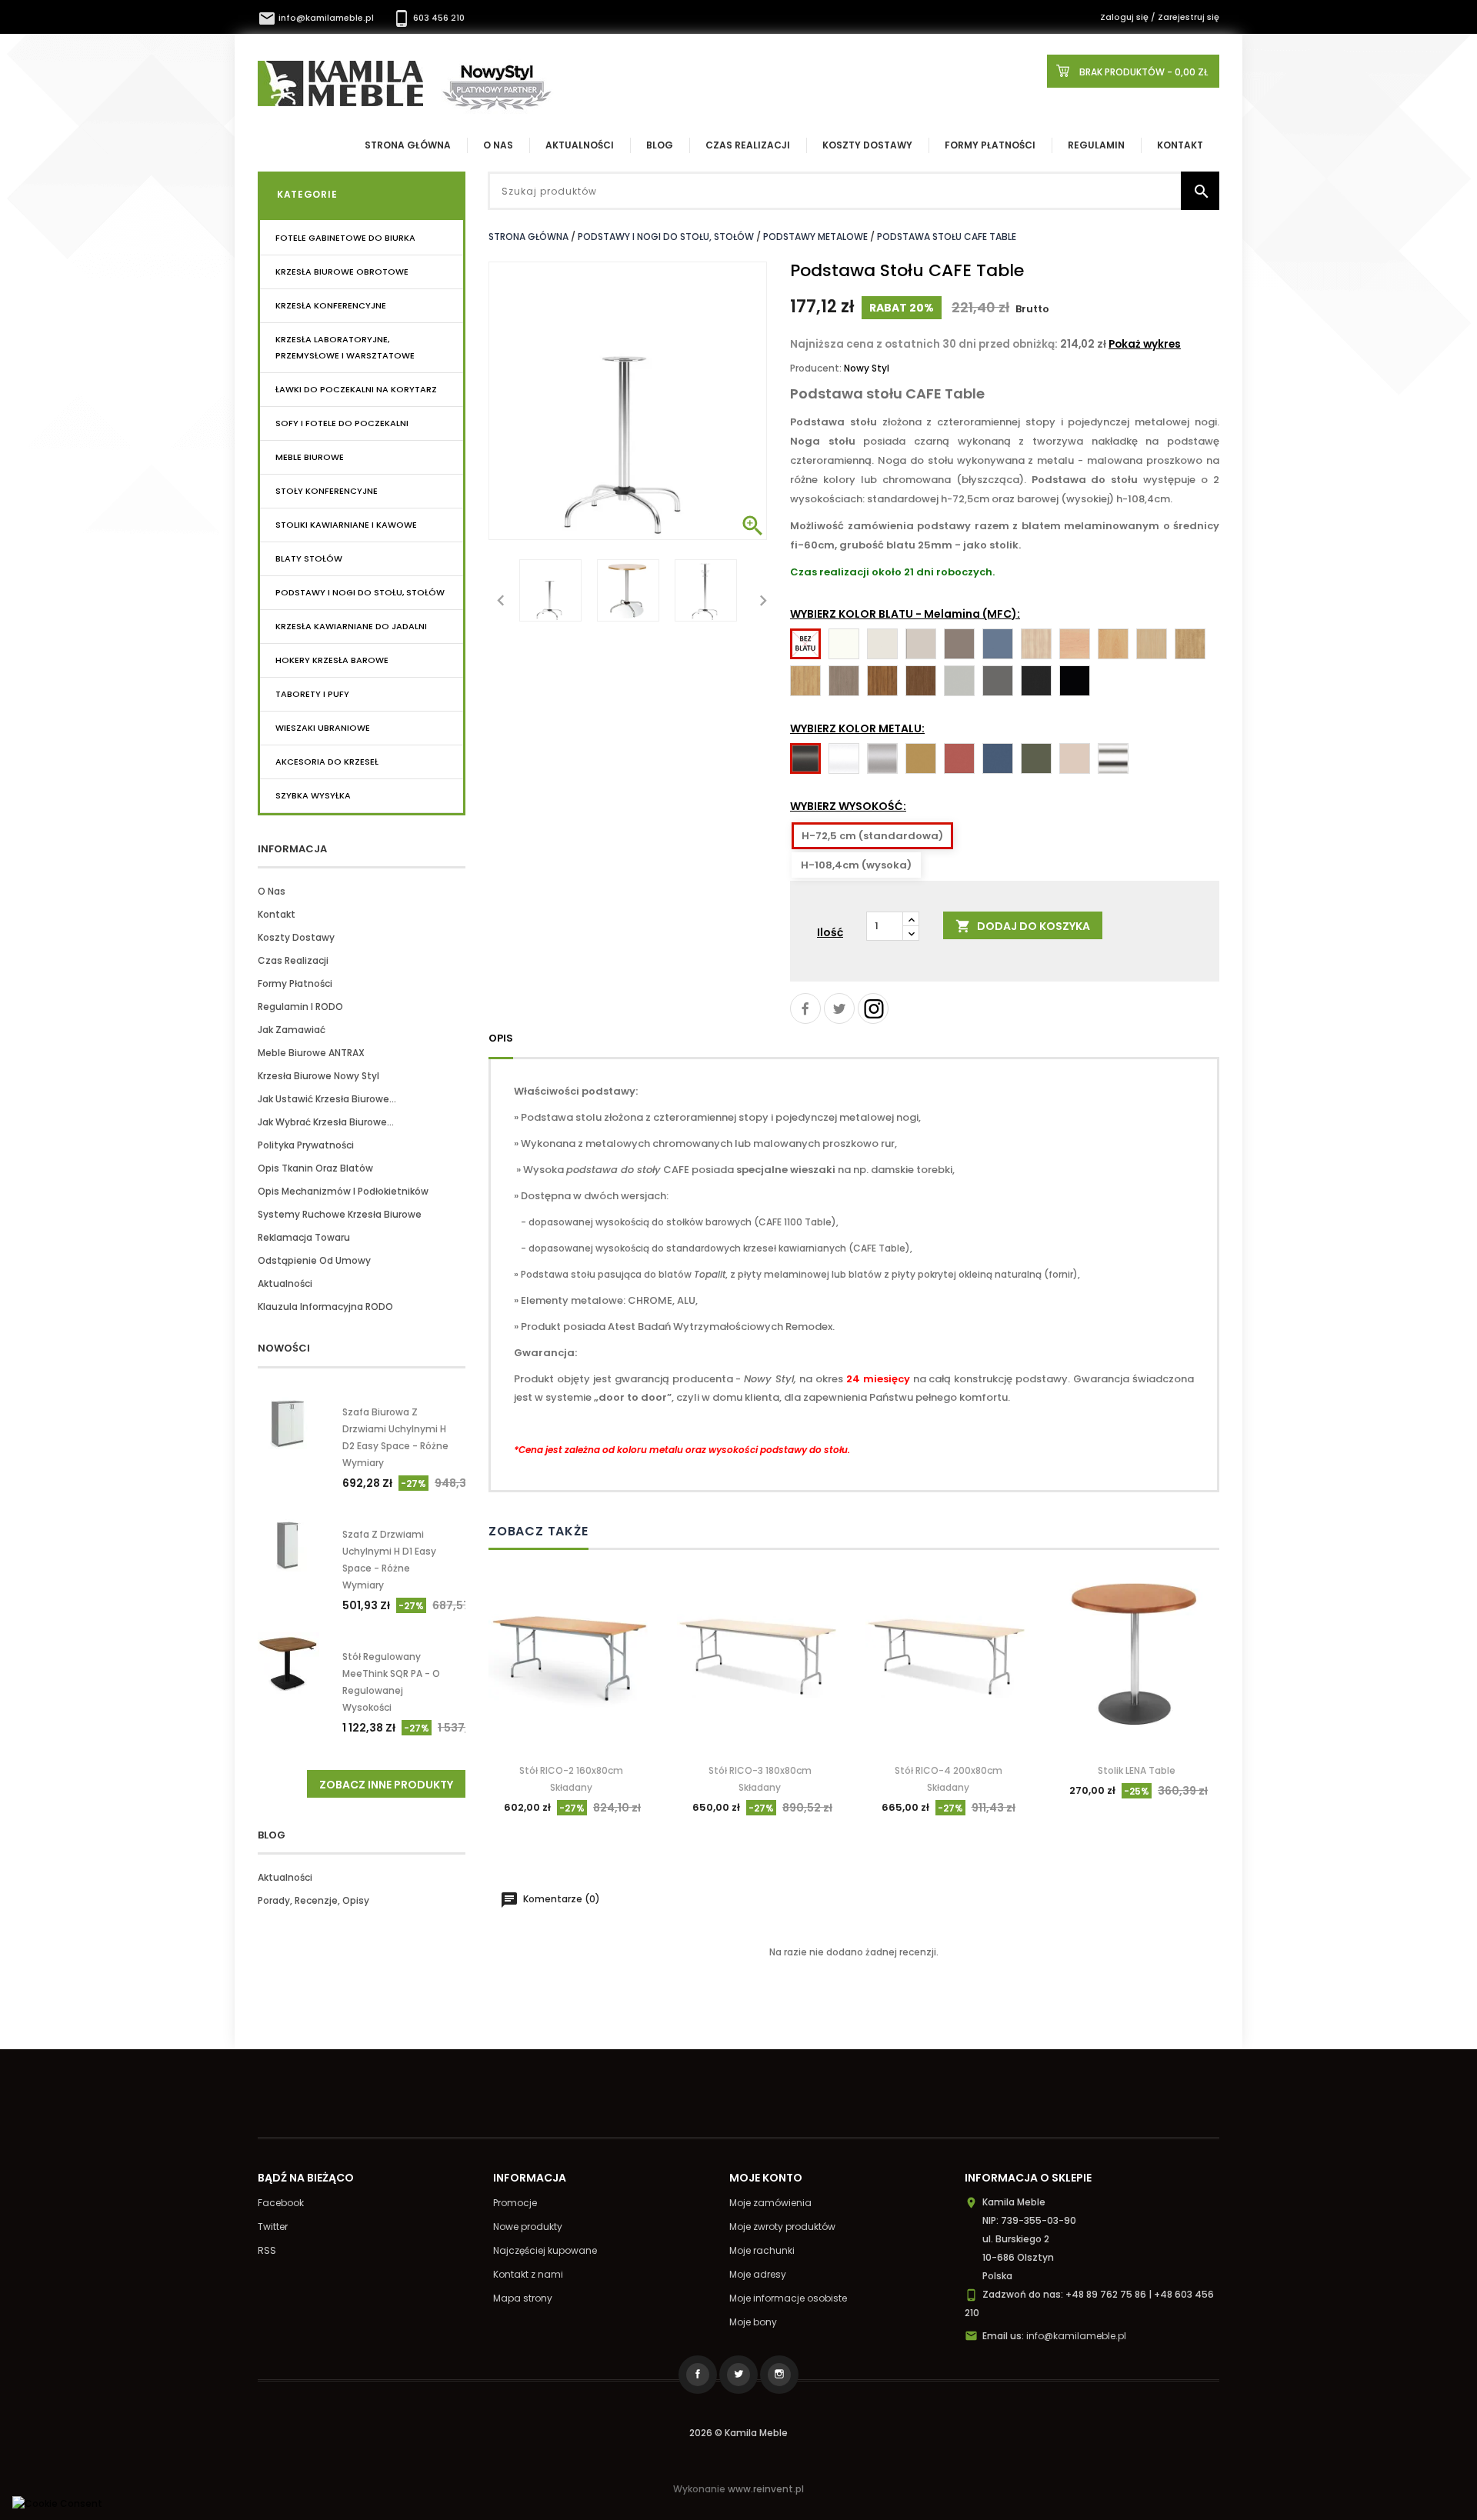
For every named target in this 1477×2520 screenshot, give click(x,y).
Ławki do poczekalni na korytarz (356, 389)
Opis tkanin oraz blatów (315, 1168)
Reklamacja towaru (304, 1237)
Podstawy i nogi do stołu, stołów (360, 592)
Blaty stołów (309, 558)
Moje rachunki (762, 2250)
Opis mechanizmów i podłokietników (343, 1191)
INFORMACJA (292, 849)
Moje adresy (758, 2274)
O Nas (498, 145)
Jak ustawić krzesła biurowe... (327, 1099)
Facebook (281, 2203)
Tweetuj (839, 1008)
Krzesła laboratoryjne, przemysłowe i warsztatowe (345, 347)
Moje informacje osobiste (788, 2298)
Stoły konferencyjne (327, 491)
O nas (272, 891)
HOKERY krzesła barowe (332, 660)
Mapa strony (523, 2298)
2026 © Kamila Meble (738, 2433)
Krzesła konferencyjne (331, 305)
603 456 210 (428, 18)
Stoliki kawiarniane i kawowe (346, 525)
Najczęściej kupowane (545, 2250)
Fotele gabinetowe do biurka (345, 238)
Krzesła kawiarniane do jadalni (351, 626)
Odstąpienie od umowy (314, 1260)
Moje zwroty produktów (782, 2227)
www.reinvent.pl (766, 2489)
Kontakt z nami (528, 2274)
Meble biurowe (310, 457)
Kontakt (1180, 145)
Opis (501, 1038)
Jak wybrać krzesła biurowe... (326, 1122)
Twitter (273, 2227)
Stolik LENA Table (1137, 1770)
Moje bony (753, 2322)
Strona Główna (408, 145)
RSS (267, 2250)
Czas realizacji (748, 145)
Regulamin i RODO (300, 1007)
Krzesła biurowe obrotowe (342, 272)
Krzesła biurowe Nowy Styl (318, 1076)
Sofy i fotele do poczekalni (342, 423)
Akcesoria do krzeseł (327, 762)
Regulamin (1096, 145)
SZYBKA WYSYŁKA (313, 795)
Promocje (515, 2203)
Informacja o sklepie (1028, 2178)
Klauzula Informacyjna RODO (325, 1307)
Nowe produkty (528, 2227)
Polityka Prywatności (306, 1145)
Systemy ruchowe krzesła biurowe (340, 1214)
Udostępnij (805, 1008)
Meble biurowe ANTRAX (311, 1053)
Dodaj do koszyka (1023, 927)
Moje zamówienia (770, 2203)
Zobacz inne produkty (386, 1785)
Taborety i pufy (312, 694)
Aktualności (580, 145)
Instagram (873, 1008)
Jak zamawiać (292, 1030)
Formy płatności (990, 145)
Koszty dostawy (867, 145)
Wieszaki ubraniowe (323, 728)
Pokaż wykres (1145, 344)
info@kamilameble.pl (317, 18)
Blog (660, 145)
